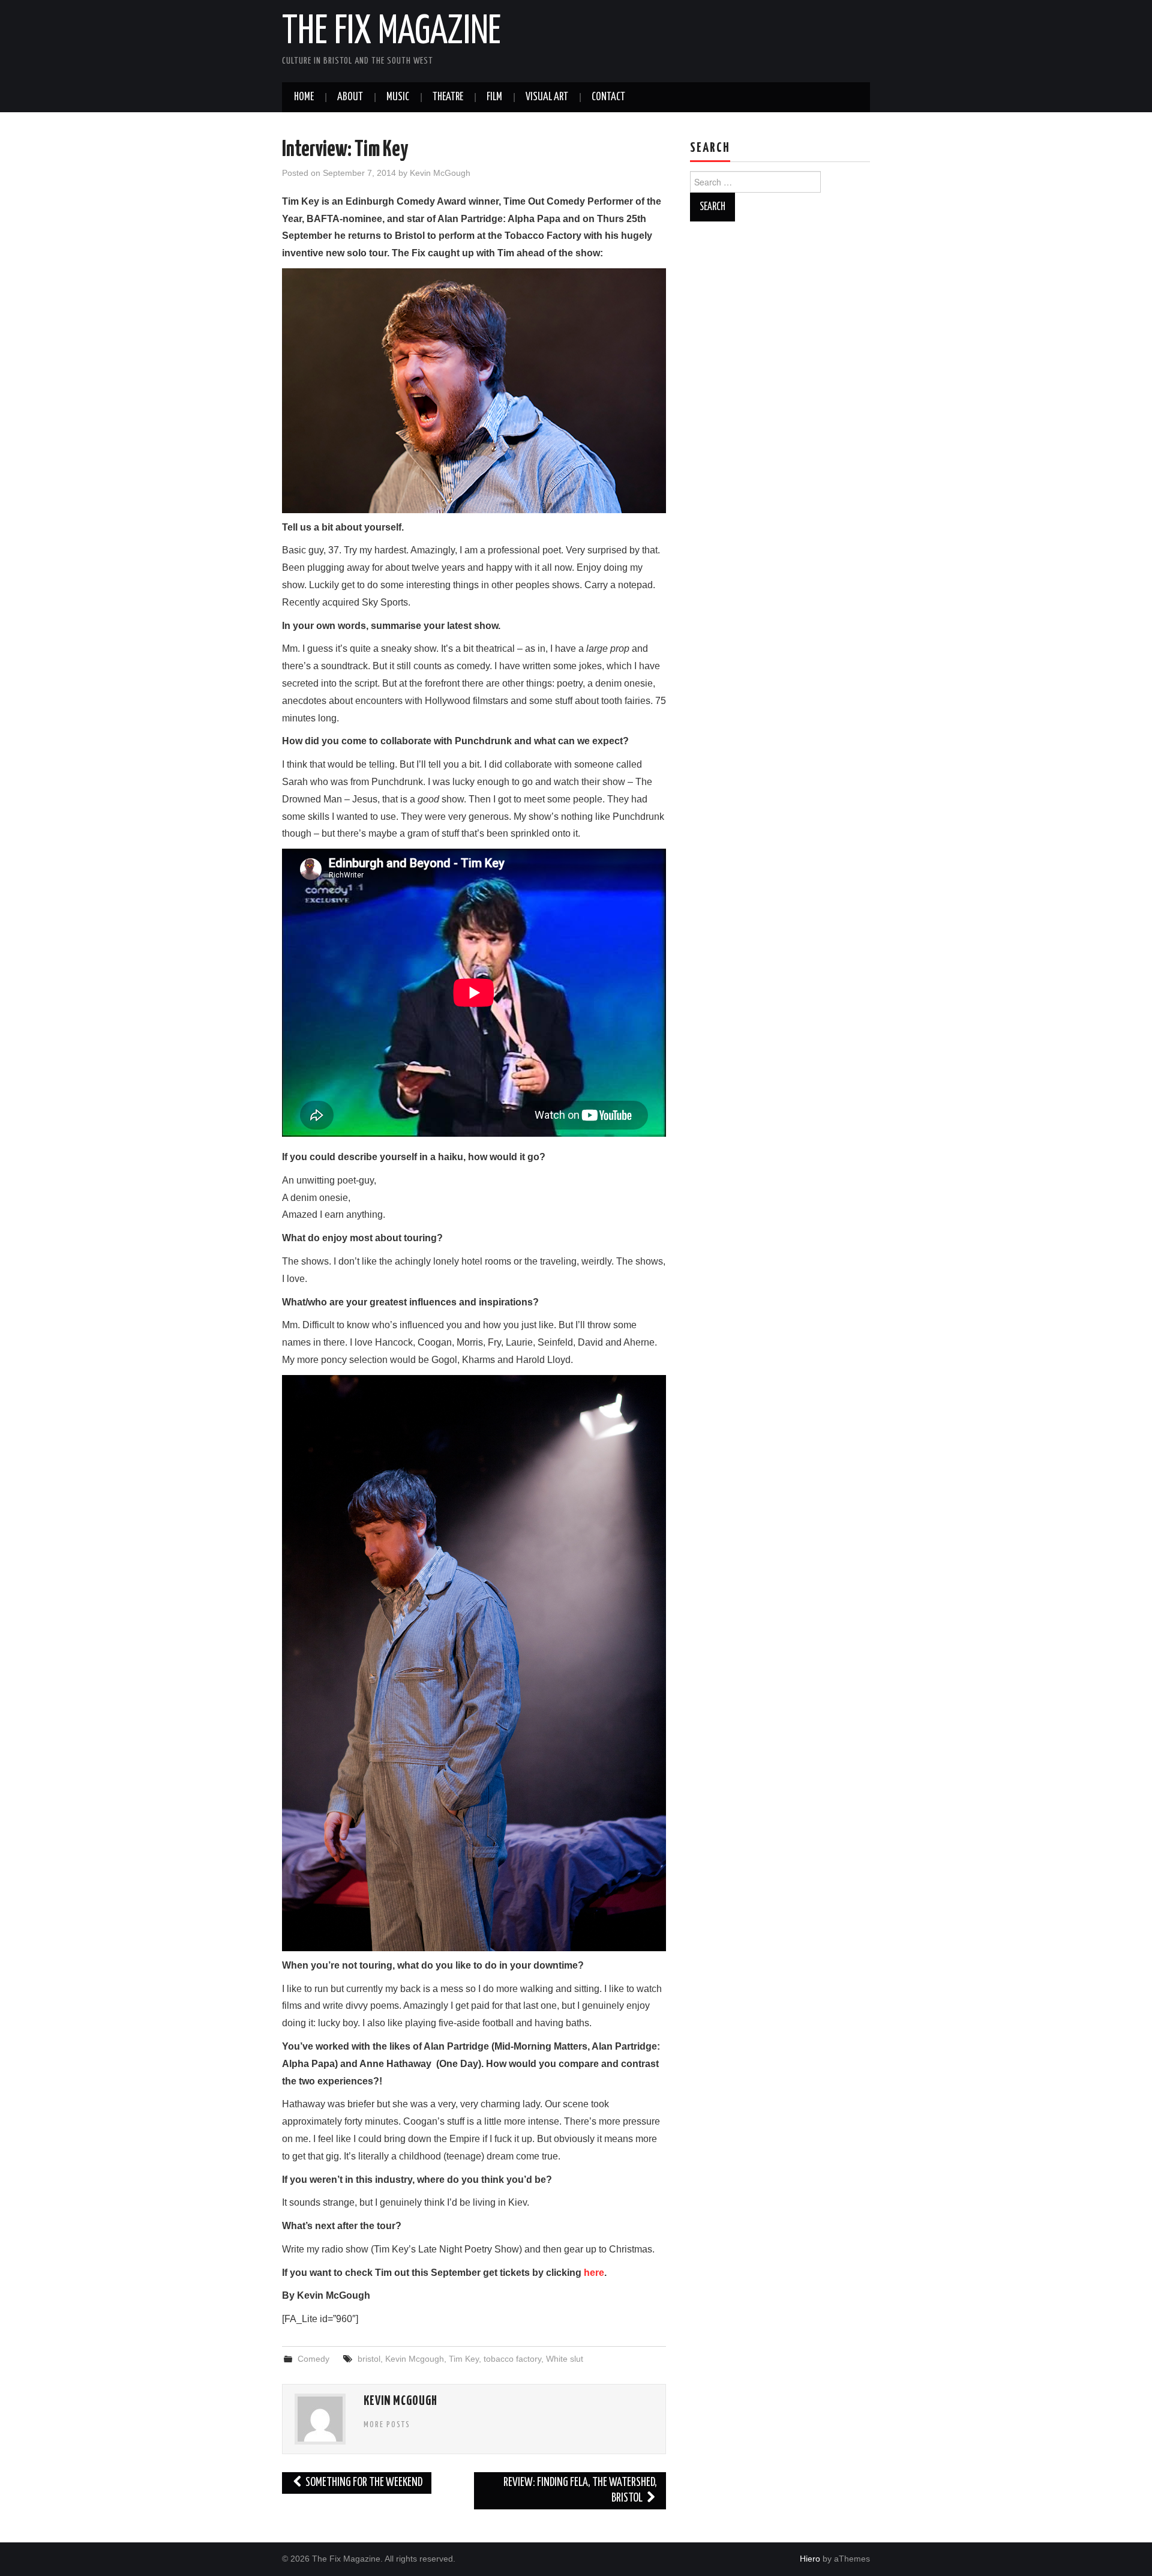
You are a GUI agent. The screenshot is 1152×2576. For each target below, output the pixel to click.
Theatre (448, 97)
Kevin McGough (440, 173)
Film (494, 97)
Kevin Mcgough (415, 2359)
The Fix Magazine (391, 32)
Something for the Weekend (363, 2483)
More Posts (387, 2425)
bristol (369, 2359)
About (350, 97)
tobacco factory (512, 2359)
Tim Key (464, 2359)
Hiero (810, 2559)
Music (398, 97)
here (594, 2273)
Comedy (313, 2359)
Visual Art (547, 97)
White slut (565, 2359)
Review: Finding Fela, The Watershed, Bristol (580, 2490)
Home (304, 97)
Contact (608, 97)
